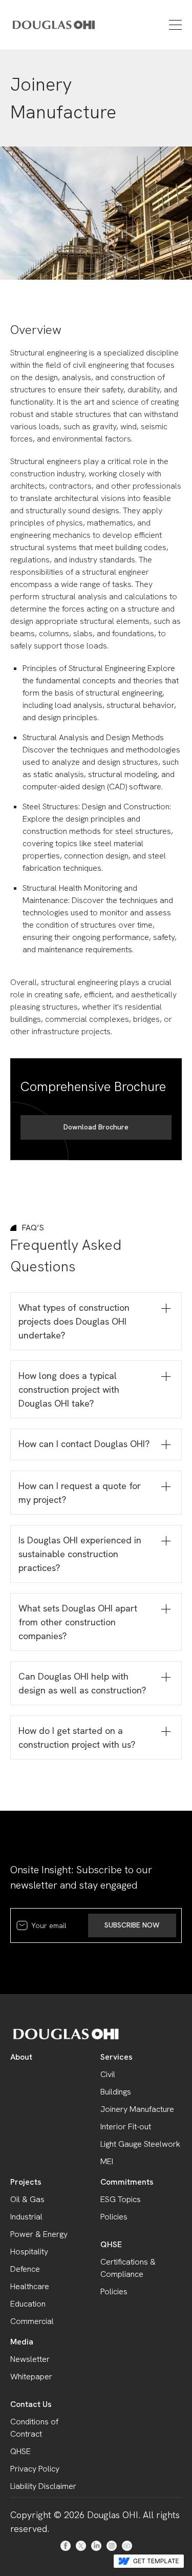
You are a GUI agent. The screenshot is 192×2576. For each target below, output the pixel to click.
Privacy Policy (35, 2469)
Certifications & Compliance (128, 2268)
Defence (25, 2269)
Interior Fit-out (126, 2127)
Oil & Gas (27, 2199)
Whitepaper (31, 2376)
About (21, 2057)
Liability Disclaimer (43, 2486)
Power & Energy (39, 2234)
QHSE (111, 2244)
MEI (107, 2161)
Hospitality (29, 2252)
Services (116, 2057)
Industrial (26, 2217)
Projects (26, 2182)
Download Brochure (96, 1127)
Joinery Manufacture (137, 2109)
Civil (108, 2074)
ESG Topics (121, 2199)
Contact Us (31, 2404)
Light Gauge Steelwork (140, 2144)
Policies (114, 2217)
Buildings (116, 2092)
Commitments (127, 2182)
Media (22, 2342)
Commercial (32, 2321)
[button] (174, 25)
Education (28, 2304)
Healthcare (30, 2286)
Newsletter (30, 2359)
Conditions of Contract (34, 2428)
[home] (39, 25)
